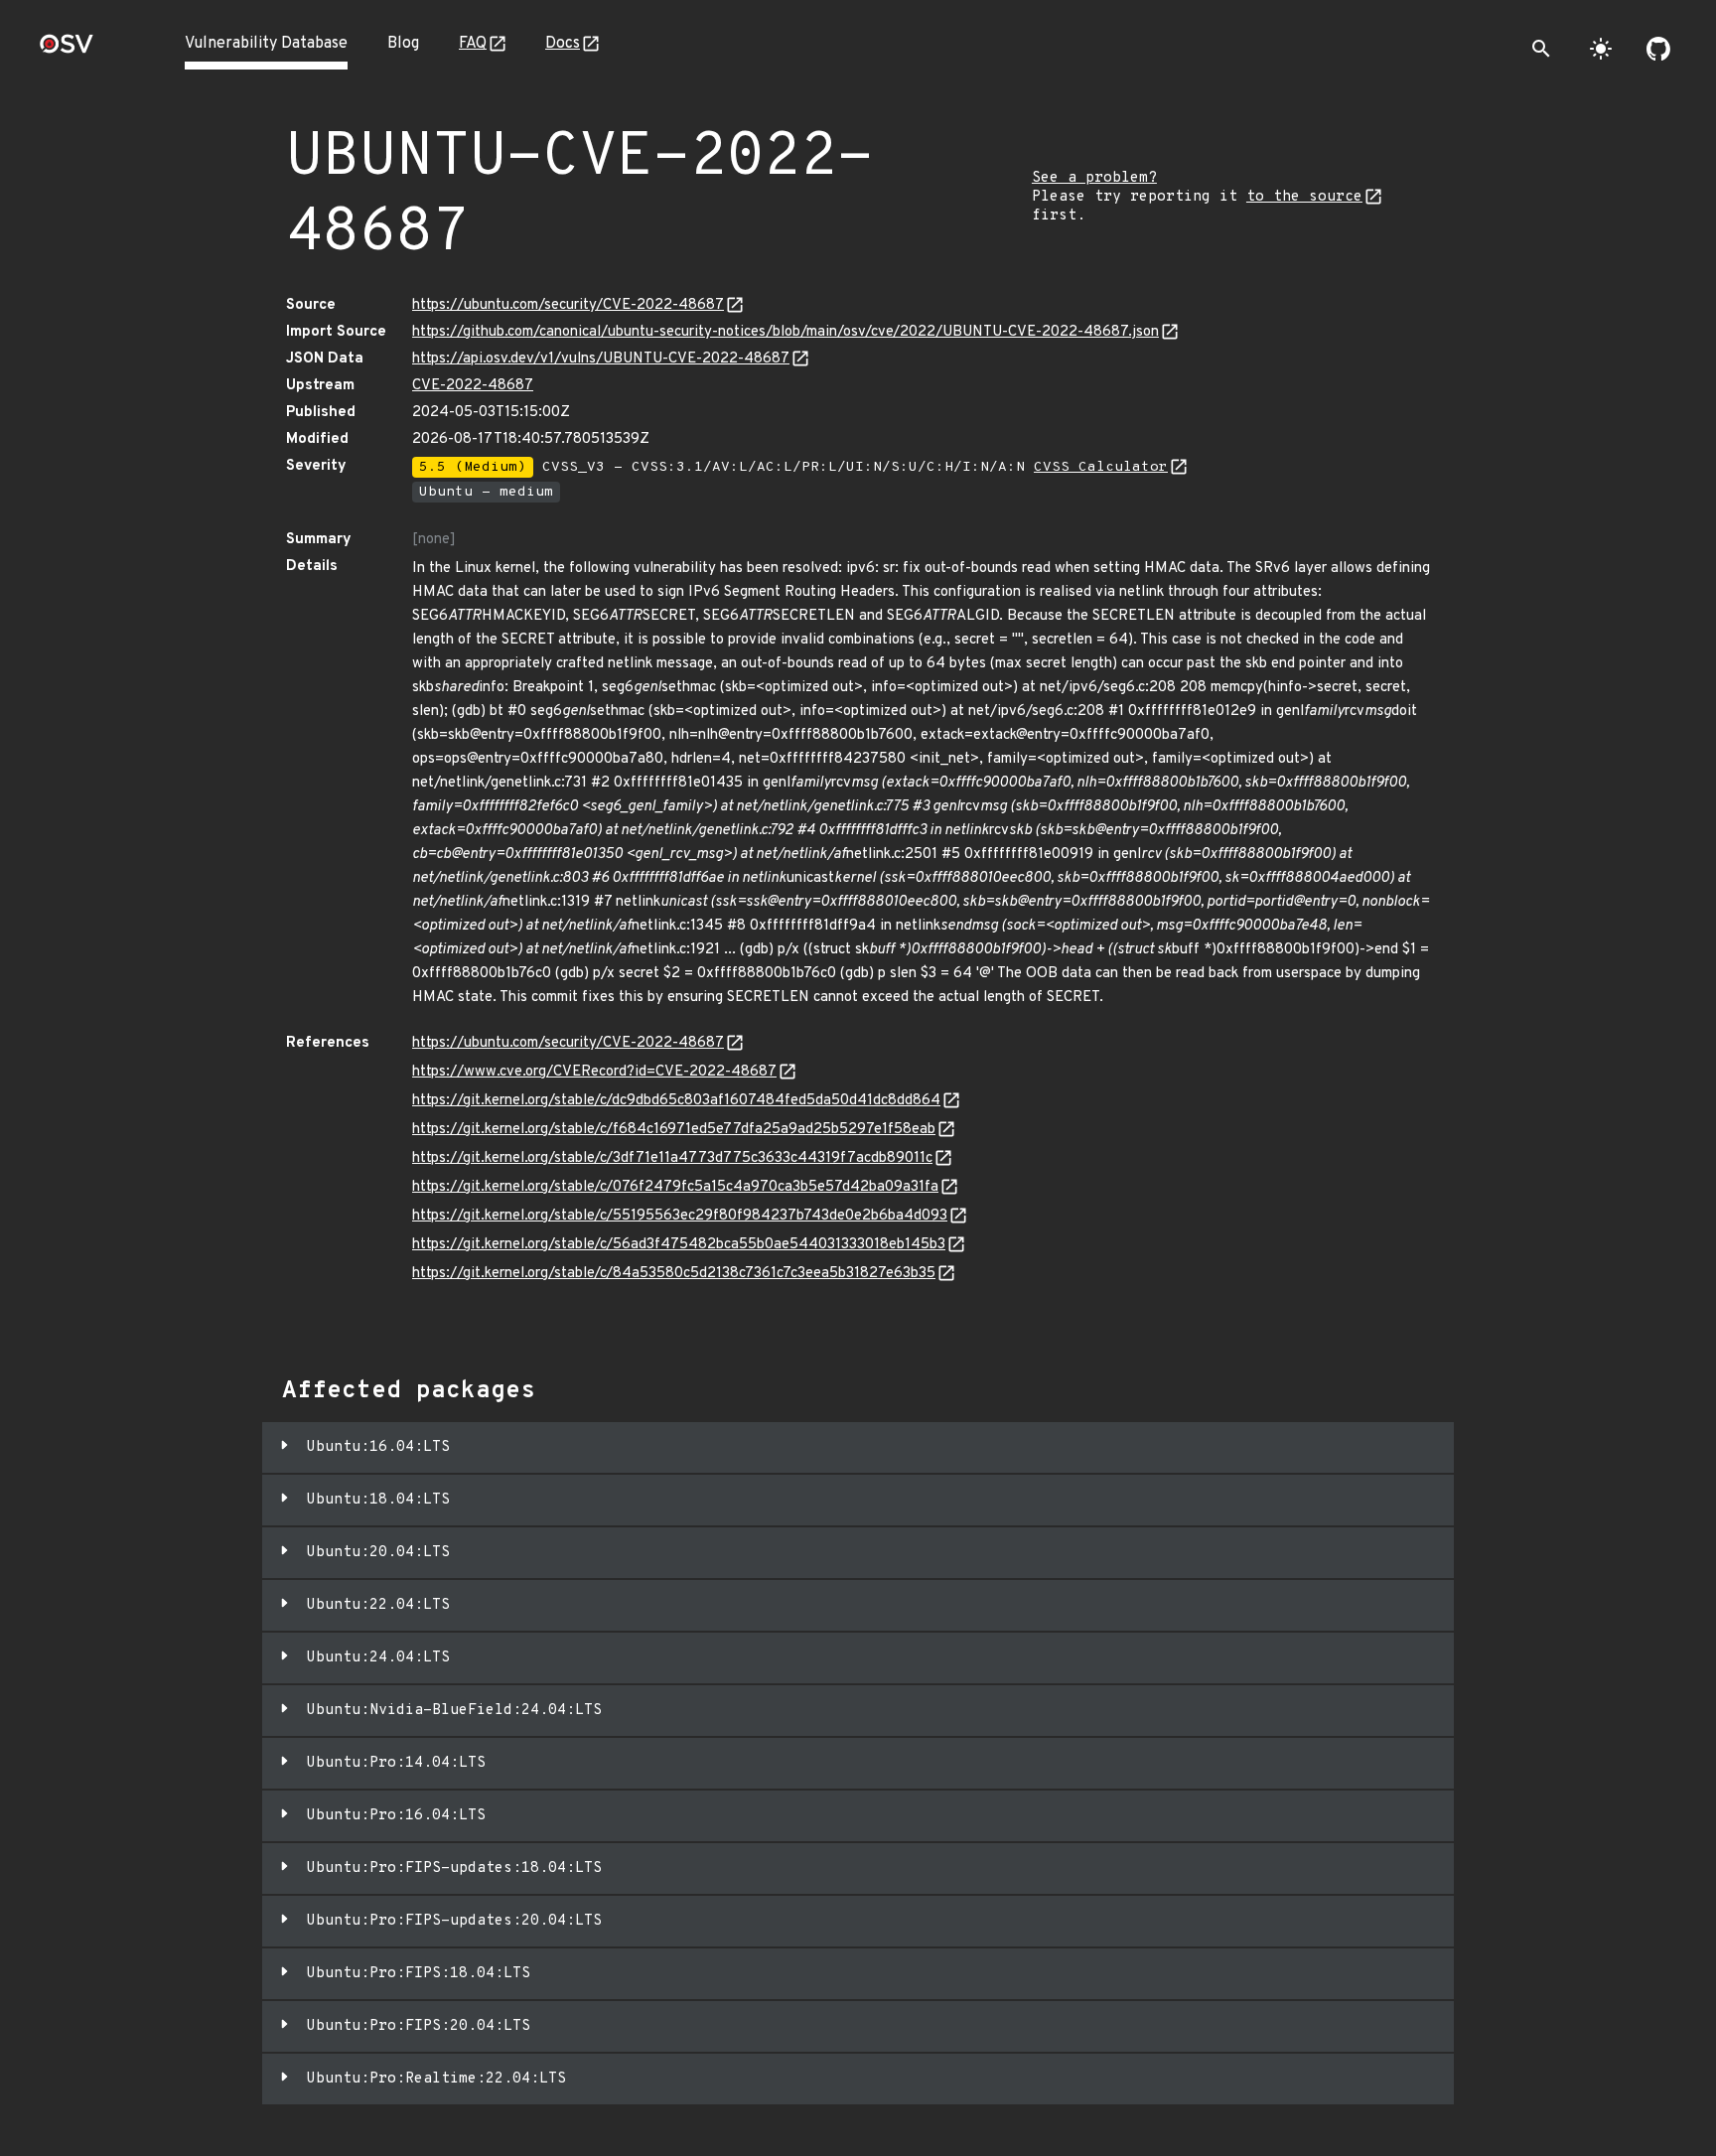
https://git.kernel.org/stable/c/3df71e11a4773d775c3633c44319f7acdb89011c (672, 1158)
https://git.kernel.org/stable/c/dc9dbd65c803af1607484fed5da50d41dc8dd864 (676, 1101)
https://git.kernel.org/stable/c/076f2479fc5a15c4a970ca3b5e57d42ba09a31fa (675, 1187)
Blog (403, 44)
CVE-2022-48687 (473, 386)
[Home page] (67, 50)
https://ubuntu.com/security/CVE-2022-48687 (568, 305)
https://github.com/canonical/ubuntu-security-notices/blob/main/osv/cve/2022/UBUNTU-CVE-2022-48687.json (786, 332)
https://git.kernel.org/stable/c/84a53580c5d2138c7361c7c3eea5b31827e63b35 (674, 1274)
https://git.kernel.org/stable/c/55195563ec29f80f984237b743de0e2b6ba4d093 (680, 1216)
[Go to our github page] (1658, 49)
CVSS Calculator (1101, 467)
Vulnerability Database (266, 44)
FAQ (473, 44)
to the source (1304, 197)
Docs (563, 44)
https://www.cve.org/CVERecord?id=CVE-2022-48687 (594, 1072)
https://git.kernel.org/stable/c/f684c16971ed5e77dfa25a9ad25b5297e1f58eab (674, 1130)
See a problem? (1094, 178)
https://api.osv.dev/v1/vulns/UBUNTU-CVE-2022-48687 (601, 359)
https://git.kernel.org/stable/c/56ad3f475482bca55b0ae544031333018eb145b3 (679, 1245)
